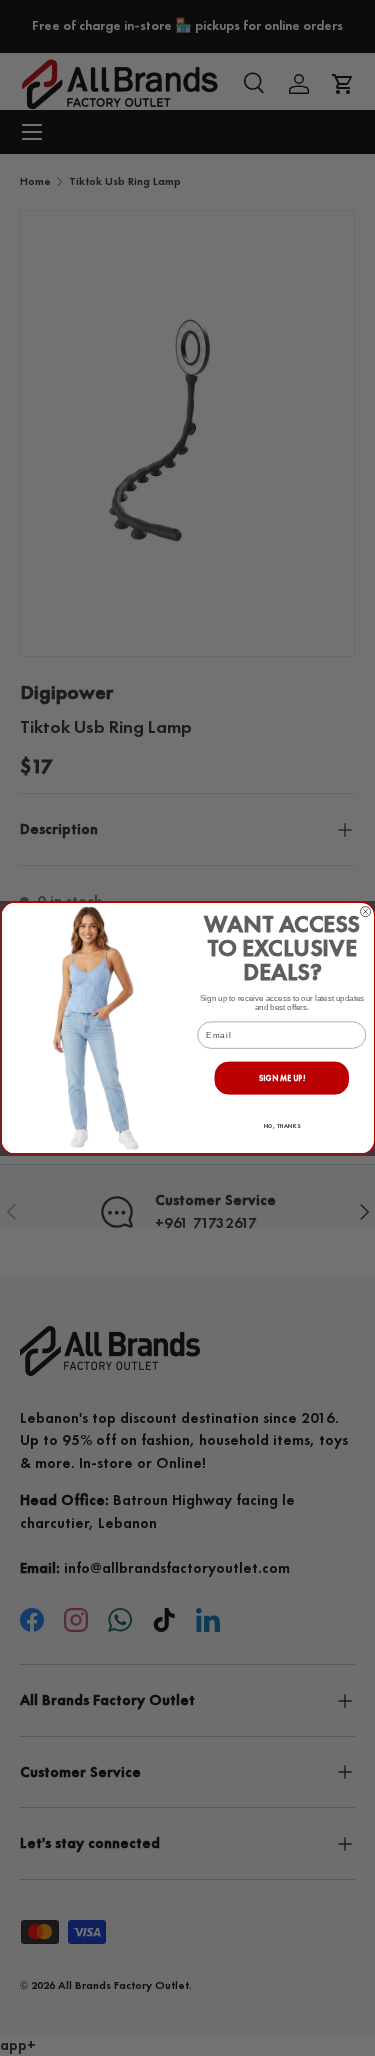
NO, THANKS (281, 1126)
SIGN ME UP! (281, 1078)
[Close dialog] (365, 911)
